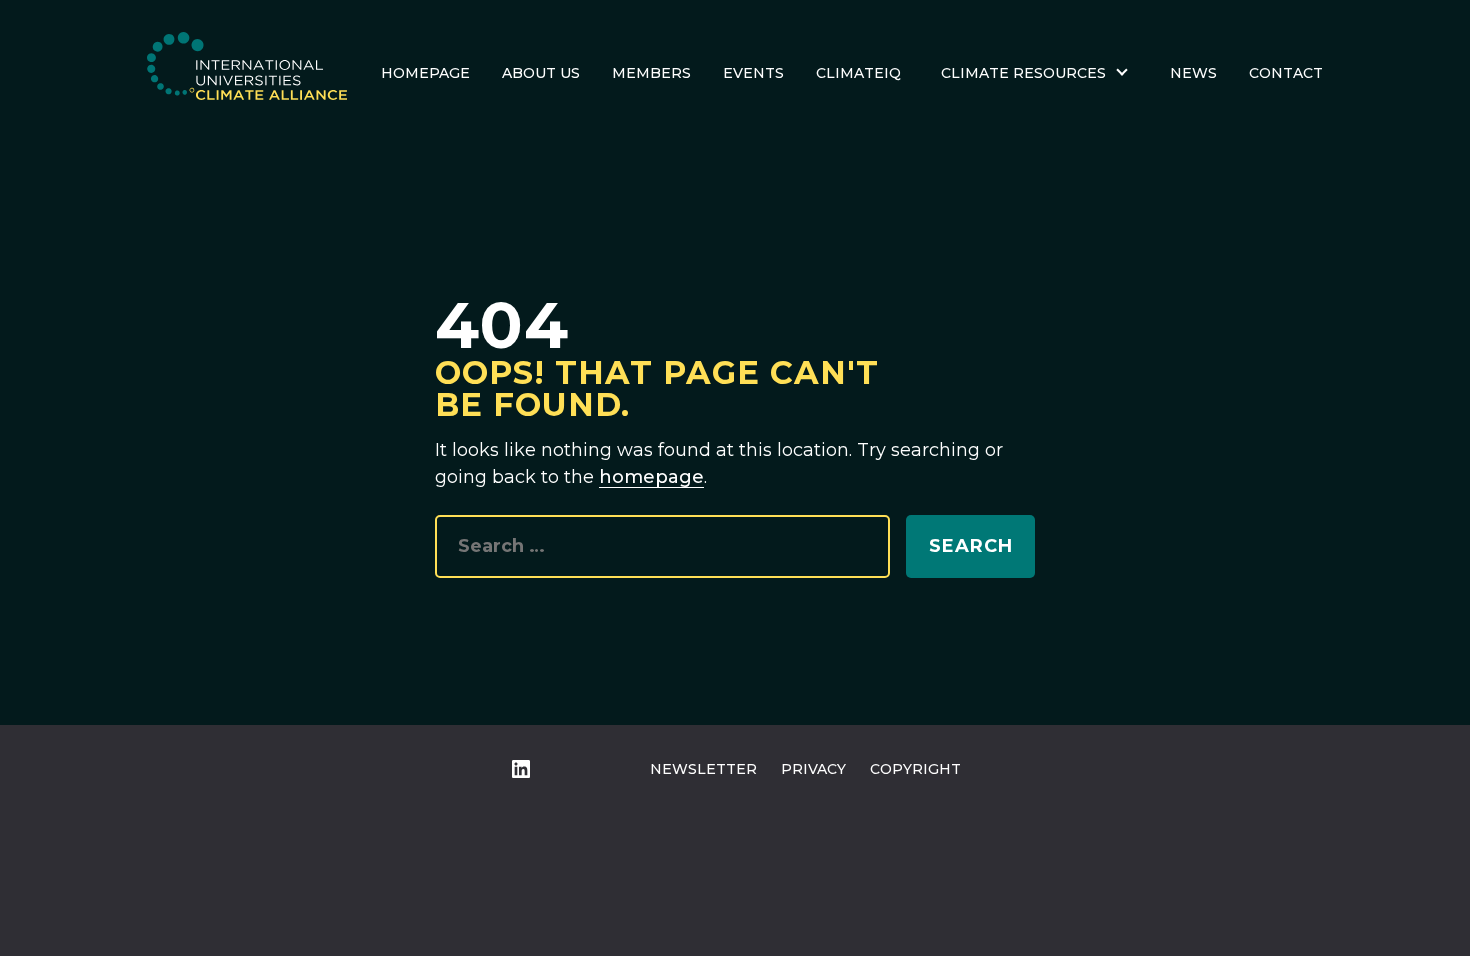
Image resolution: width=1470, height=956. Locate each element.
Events (753, 73)
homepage (651, 477)
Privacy (813, 769)
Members (651, 73)
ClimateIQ (858, 73)
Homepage (425, 73)
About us (541, 73)
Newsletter (703, 769)
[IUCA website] (247, 73)
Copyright (915, 769)
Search (971, 546)
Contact (1286, 73)
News (1193, 73)
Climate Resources (1023, 73)
